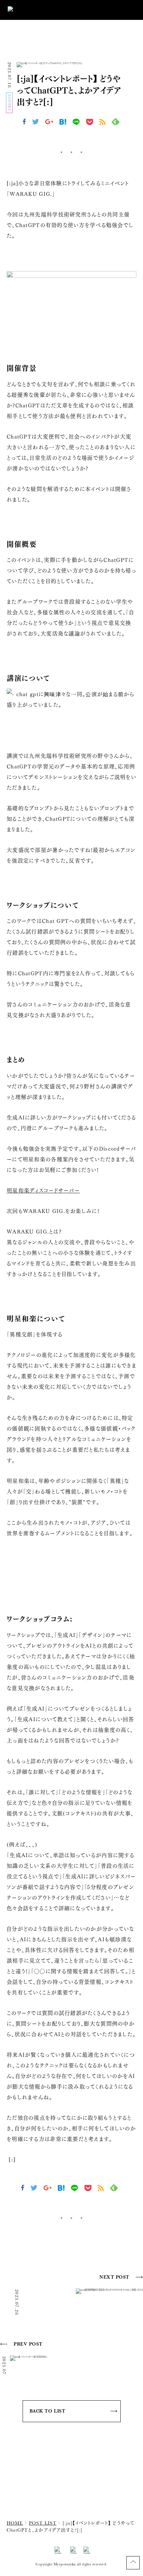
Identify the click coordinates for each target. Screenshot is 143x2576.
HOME (15, 2523)
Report (10, 103)
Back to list (48, 2411)
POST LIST (43, 2523)
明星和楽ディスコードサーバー (43, 1190)
